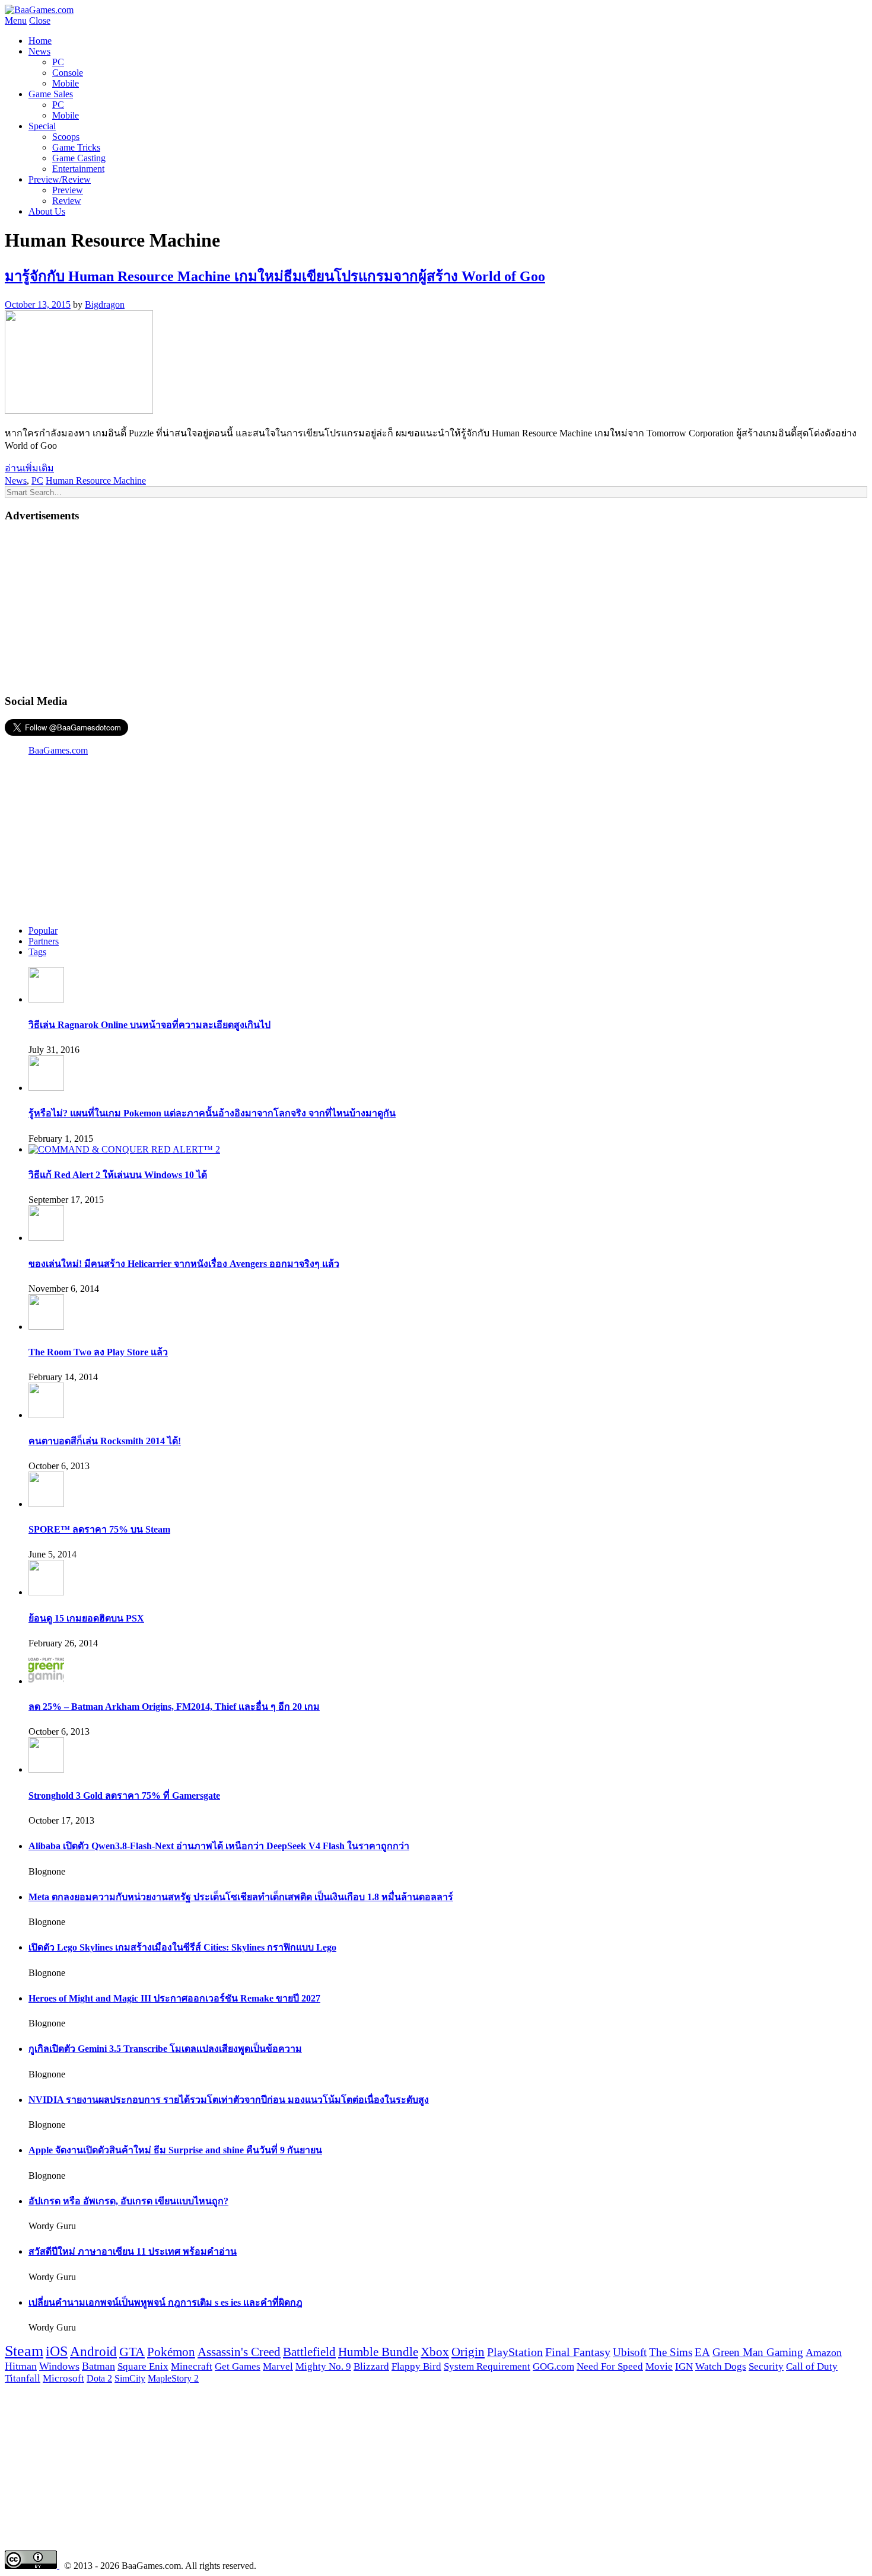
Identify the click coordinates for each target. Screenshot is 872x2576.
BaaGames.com (58, 750)
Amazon (824, 2352)
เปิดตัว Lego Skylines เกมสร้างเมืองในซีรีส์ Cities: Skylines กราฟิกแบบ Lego (182, 1947)
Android (93, 2351)
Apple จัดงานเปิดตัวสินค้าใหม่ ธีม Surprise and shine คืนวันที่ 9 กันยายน (175, 2150)
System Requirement (487, 2366)
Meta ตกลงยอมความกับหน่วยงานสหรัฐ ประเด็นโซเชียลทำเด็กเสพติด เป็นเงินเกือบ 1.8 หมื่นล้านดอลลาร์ (241, 1897)
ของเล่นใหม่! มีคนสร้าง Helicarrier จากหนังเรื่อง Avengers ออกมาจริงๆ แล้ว (184, 1264)
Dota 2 (99, 2379)
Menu (16, 20)
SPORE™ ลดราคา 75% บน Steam (99, 1529)
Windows (59, 2366)
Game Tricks (76, 147)
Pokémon (171, 2352)
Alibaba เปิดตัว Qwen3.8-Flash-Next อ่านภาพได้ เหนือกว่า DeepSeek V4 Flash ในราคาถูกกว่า (219, 1846)
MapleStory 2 (173, 2378)
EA (702, 2352)
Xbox (435, 2352)
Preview (68, 190)
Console (68, 73)
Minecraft (192, 2366)
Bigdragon (105, 304)
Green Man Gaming (758, 2352)
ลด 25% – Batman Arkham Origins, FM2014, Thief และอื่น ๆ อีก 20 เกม (174, 1707)
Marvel (278, 2366)
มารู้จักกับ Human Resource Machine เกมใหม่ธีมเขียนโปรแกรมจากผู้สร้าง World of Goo (275, 276)
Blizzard (371, 2366)
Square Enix (143, 2366)
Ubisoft (630, 2352)
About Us (47, 211)
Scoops (66, 137)
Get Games (238, 2366)
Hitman (21, 2366)
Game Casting (79, 158)
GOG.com (553, 2366)
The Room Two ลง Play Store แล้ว (98, 1352)
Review (67, 201)
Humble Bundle (378, 2352)
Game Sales (51, 94)
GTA (132, 2352)
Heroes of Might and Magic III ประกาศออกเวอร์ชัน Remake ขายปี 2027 (174, 1998)
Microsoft (63, 2378)
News (39, 51)
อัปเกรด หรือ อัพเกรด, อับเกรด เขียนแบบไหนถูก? (128, 2201)
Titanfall (23, 2378)
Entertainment (78, 169)
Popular (43, 931)
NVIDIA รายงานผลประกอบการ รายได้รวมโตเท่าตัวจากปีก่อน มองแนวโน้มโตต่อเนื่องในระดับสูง (229, 2100)
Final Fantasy (578, 2352)
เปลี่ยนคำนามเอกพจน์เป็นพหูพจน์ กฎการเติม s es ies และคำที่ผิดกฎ (166, 2302)
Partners (44, 941)
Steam (24, 2351)
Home (40, 41)
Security (766, 2366)
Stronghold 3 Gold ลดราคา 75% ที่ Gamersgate (124, 1795)
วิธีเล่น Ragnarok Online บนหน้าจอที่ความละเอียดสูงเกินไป (149, 1025)
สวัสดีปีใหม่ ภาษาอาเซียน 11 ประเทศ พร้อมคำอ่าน (133, 2251)
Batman (98, 2366)
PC (58, 62)
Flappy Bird (416, 2366)
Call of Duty (812, 2366)
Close (40, 20)
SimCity (130, 2379)
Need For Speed (610, 2366)
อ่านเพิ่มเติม (29, 468)
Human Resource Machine (96, 481)
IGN (684, 2366)
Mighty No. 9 (323, 2366)
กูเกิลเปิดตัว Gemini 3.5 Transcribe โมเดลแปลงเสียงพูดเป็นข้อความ (165, 2049)
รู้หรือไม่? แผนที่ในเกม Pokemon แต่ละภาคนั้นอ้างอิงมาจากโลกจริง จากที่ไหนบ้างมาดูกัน (212, 1113)
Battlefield (309, 2352)
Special (42, 126)
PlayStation (515, 2352)
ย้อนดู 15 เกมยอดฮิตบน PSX (86, 1618)
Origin (468, 2352)
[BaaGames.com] (39, 10)
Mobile (66, 83)
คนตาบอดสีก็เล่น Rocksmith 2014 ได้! (105, 1441)
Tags (37, 952)
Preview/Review (60, 179)
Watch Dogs (721, 2366)
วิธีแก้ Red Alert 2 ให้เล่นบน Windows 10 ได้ (118, 1175)
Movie (659, 2366)
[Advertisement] (436, 607)
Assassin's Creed (239, 2352)
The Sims (671, 2352)
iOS (57, 2351)
